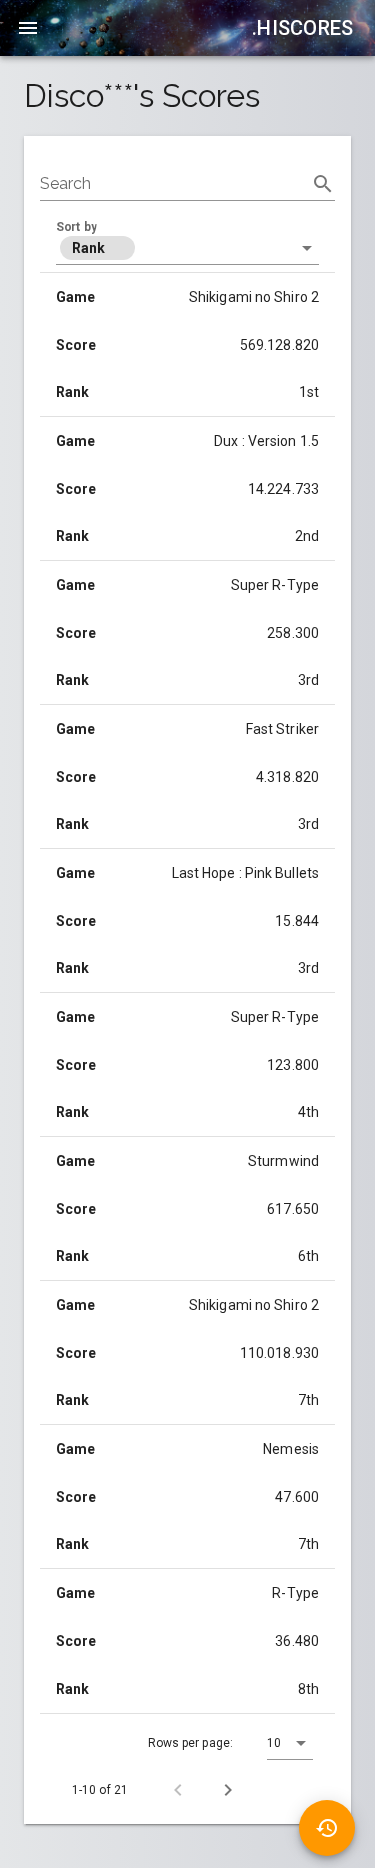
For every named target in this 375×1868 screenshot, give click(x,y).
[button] (187, 248)
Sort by (76, 227)
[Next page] (228, 1790)
